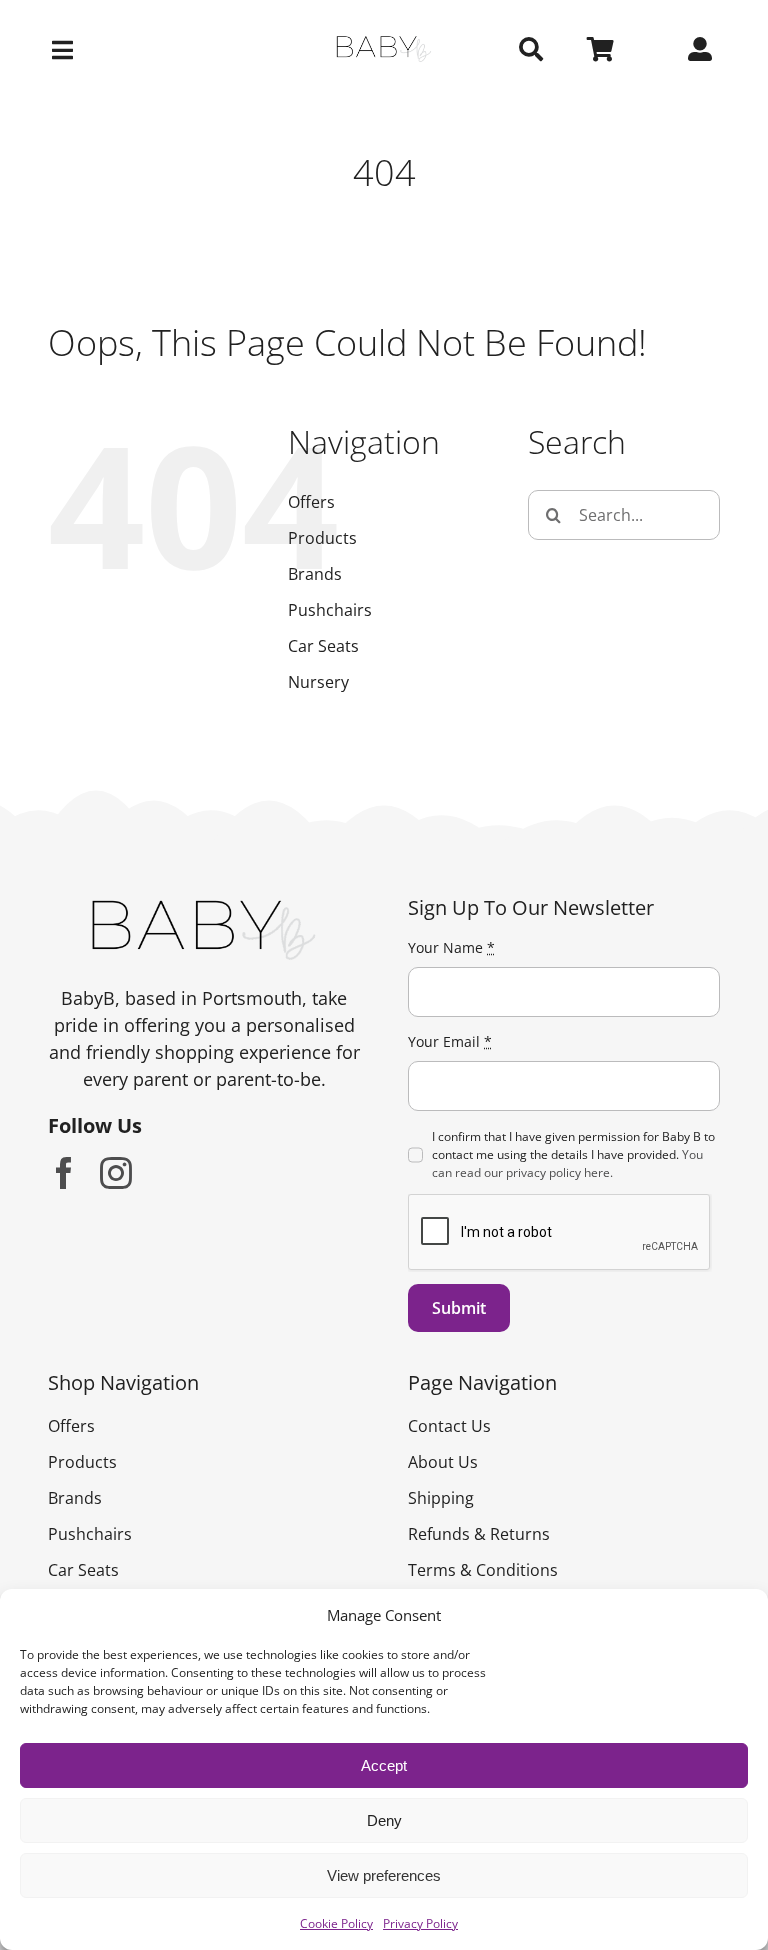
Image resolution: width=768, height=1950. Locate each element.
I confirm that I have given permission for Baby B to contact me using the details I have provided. (573, 1154)
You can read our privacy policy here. (567, 1163)
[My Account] (700, 50)
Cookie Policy (336, 1923)
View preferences (384, 1875)
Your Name (451, 947)
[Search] (531, 50)
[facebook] (64, 1173)
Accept (384, 1765)
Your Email (450, 1041)
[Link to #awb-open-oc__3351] (155, 50)
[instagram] (116, 1173)
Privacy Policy (420, 1923)
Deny (384, 1820)
